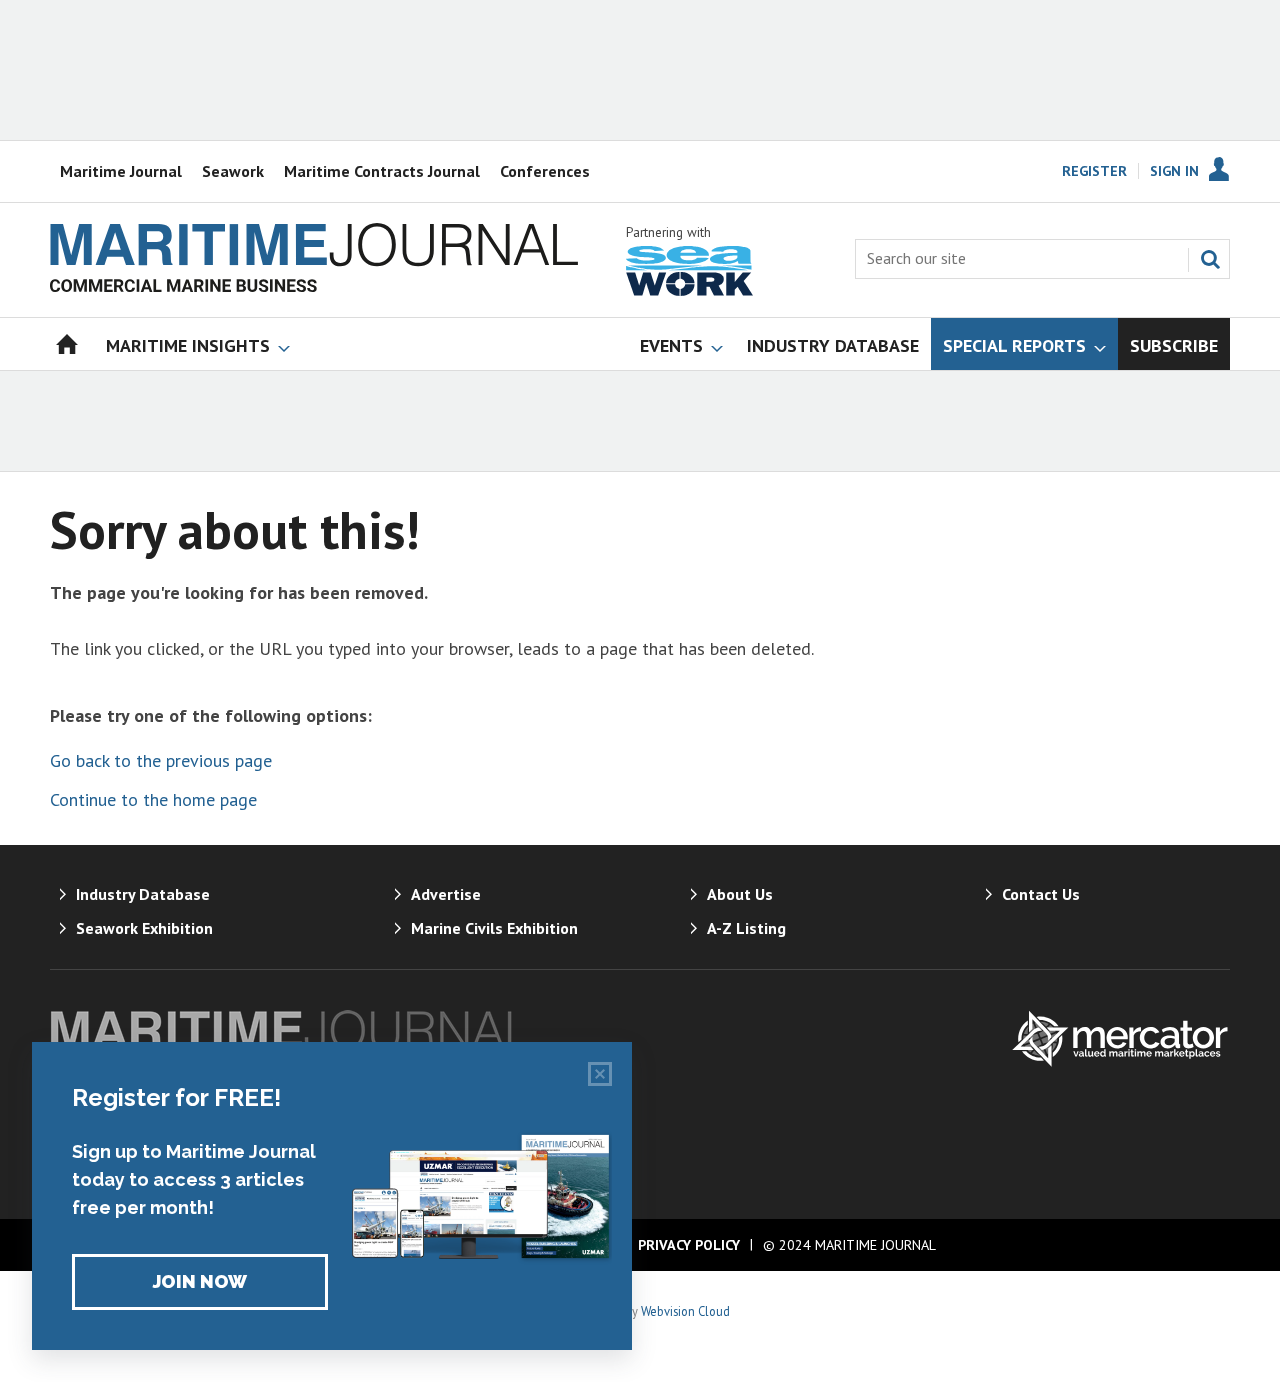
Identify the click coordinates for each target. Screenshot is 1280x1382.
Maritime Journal (121, 171)
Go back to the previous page (161, 760)
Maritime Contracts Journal (382, 171)
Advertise (446, 894)
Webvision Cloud (685, 1311)
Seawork (233, 171)
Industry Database (143, 894)
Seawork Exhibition (144, 928)
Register (1094, 171)
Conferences (545, 171)
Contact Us (1041, 894)
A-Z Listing (746, 928)
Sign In (1174, 171)
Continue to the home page (153, 799)
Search (1210, 259)
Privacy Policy (689, 1245)
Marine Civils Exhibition (494, 928)
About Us (740, 894)
